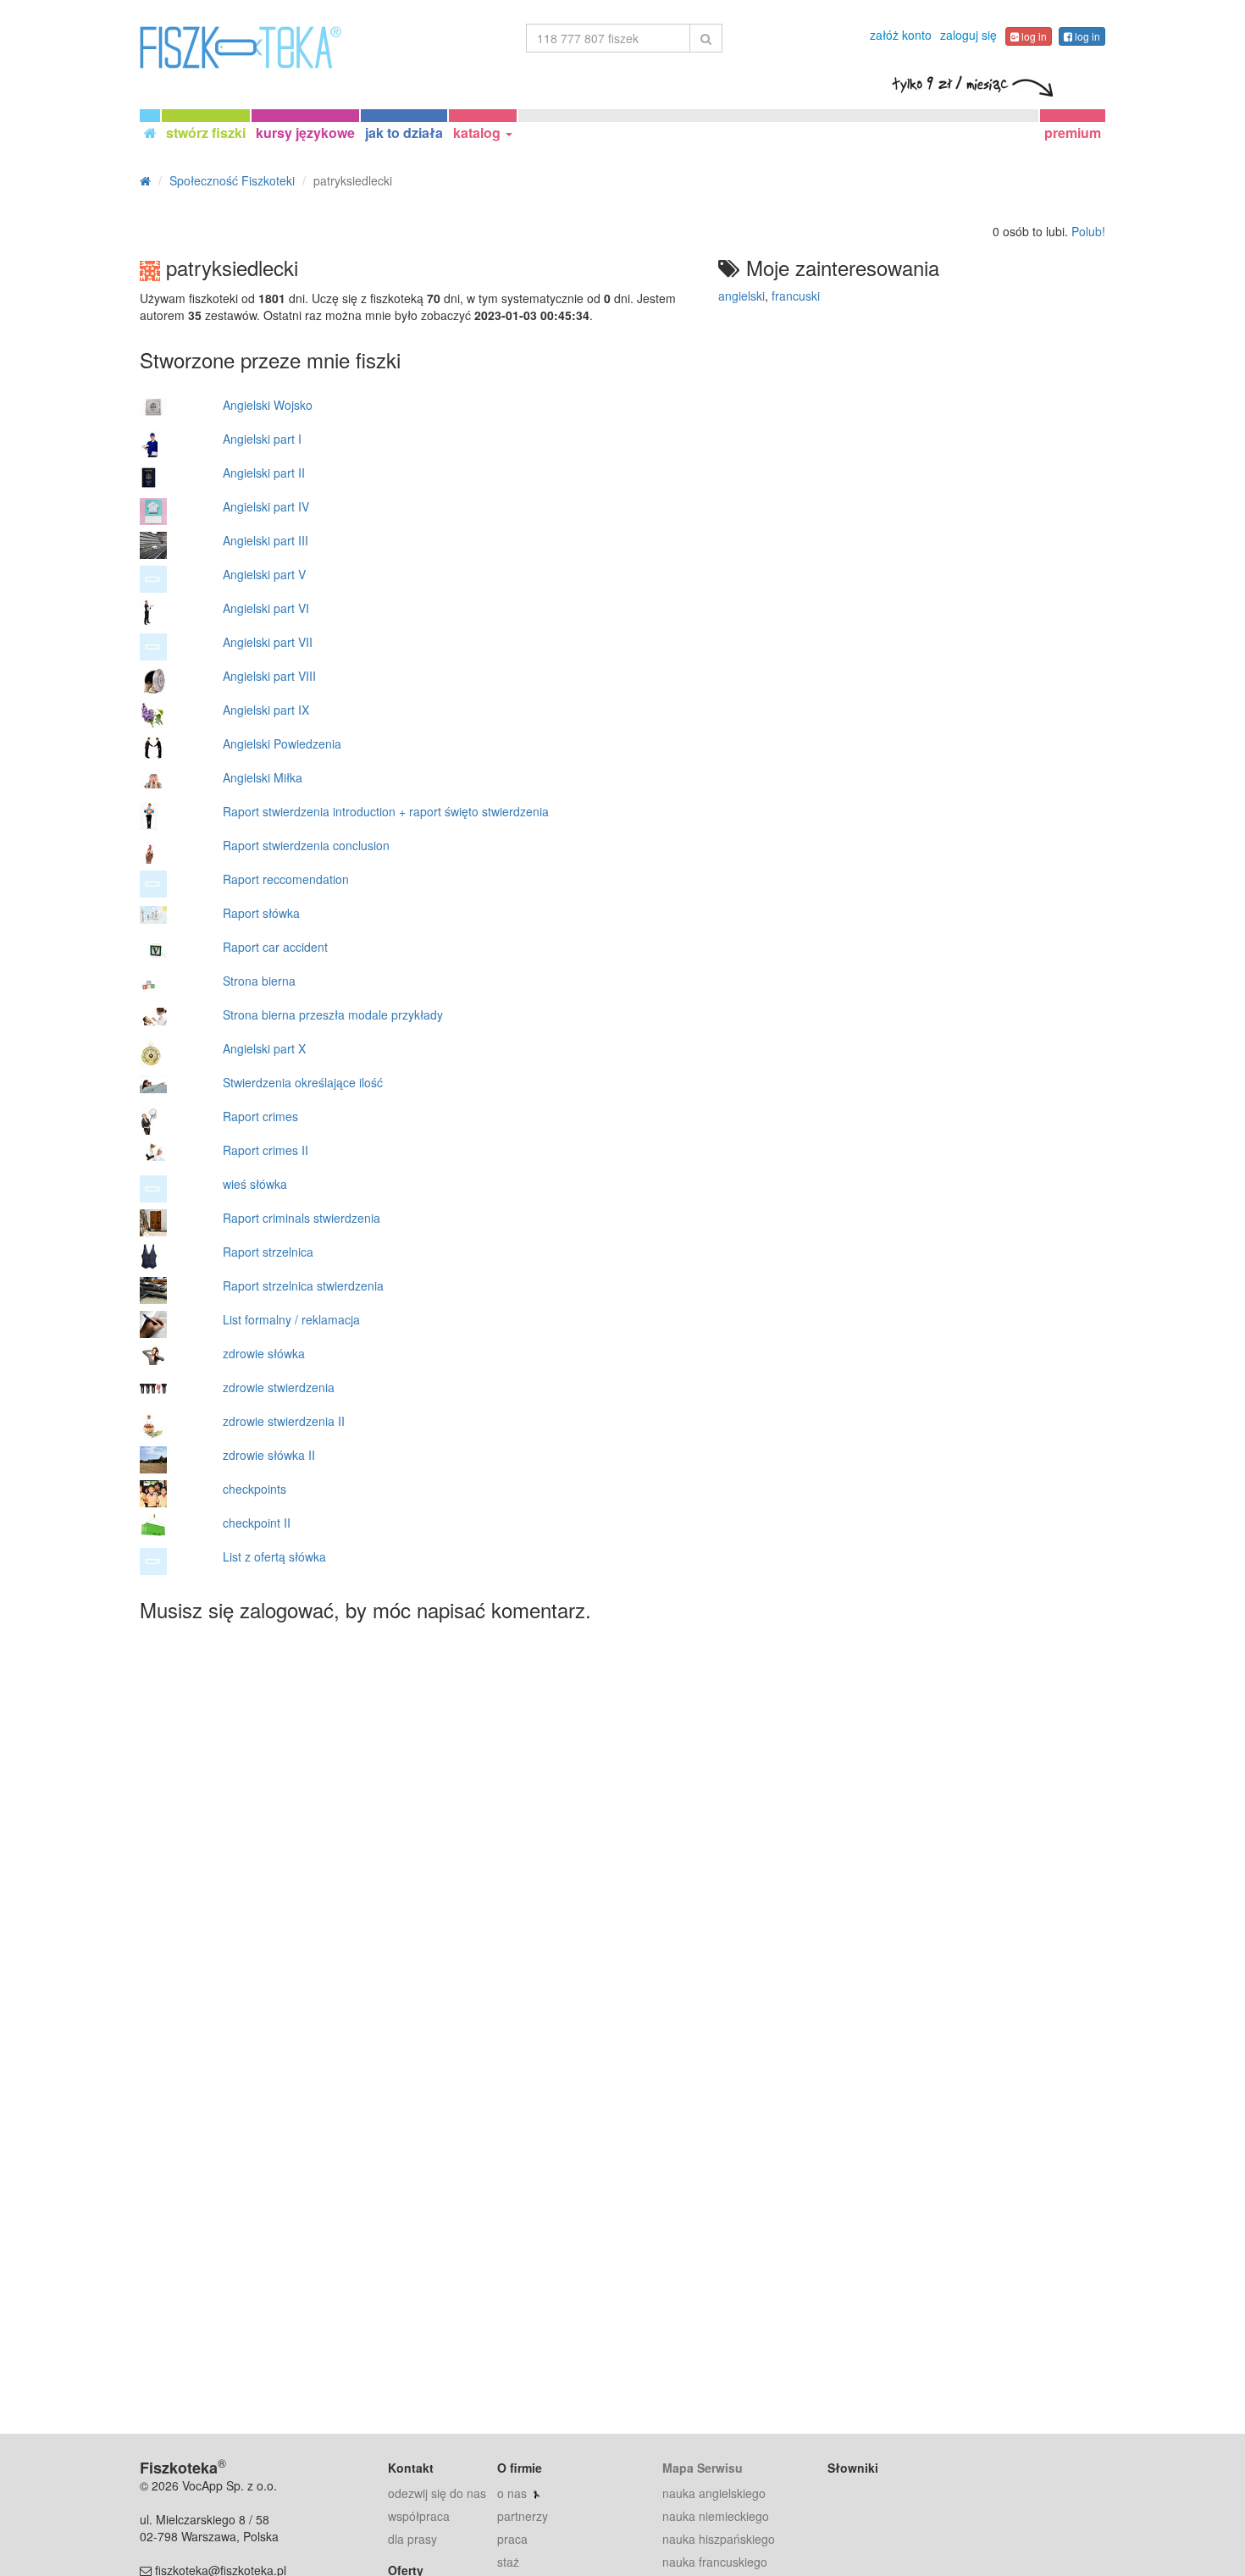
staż (508, 2562)
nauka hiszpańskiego (719, 2539)
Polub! (1088, 231)
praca (512, 2539)
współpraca (419, 2516)
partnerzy (523, 2516)
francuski (796, 296)
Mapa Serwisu (703, 2468)
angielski (741, 296)
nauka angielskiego (714, 2493)
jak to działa (404, 133)
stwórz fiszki (206, 133)
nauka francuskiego (715, 2562)
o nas (512, 2493)
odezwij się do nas (437, 2493)
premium (1073, 133)
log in (1033, 36)
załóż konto (901, 35)
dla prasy (412, 2539)
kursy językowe (305, 133)
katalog (479, 133)
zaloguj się (968, 35)
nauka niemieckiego (716, 2516)
